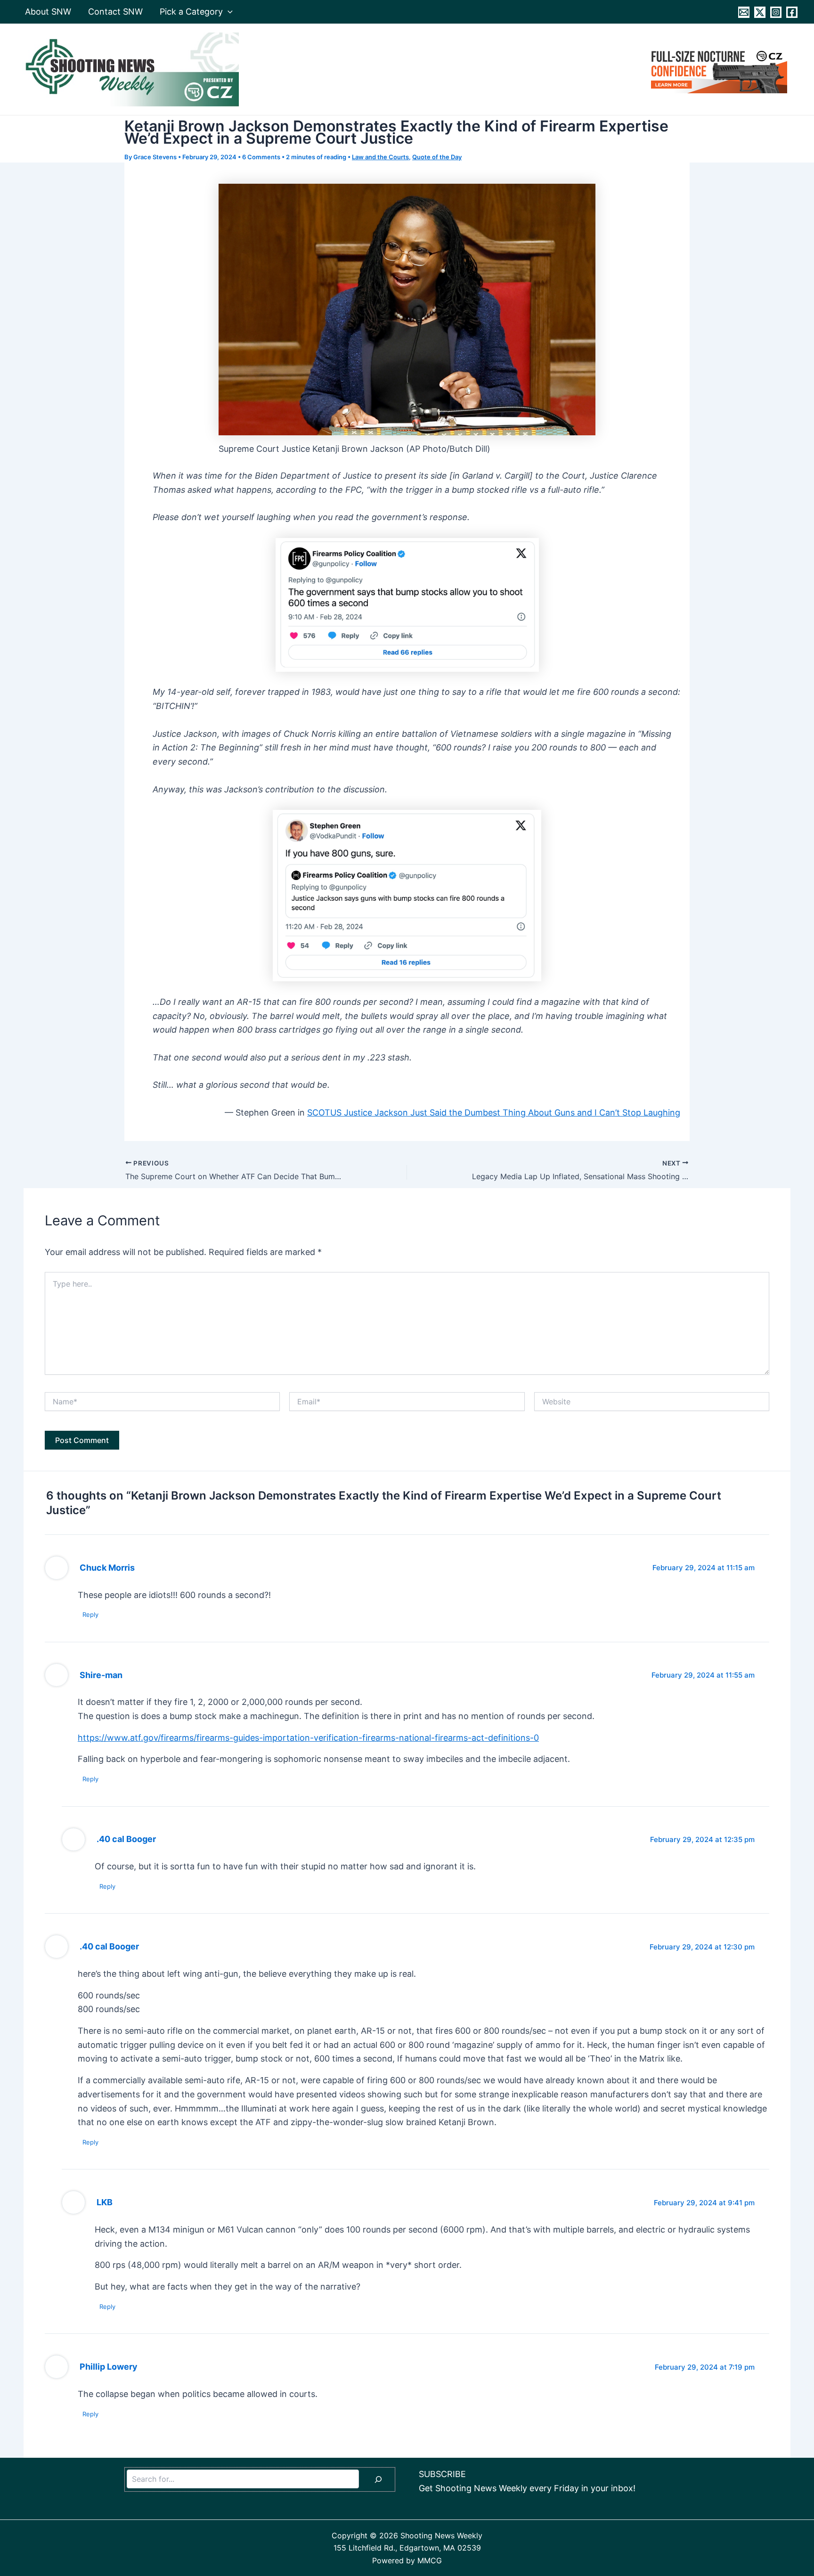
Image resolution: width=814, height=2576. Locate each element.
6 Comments (261, 157)
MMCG (430, 2560)
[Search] (378, 2479)
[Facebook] (792, 12)
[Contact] (744, 12)
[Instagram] (776, 12)
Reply (90, 1614)
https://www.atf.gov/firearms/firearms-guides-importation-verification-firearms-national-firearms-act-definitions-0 (308, 1738)
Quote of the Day (437, 157)
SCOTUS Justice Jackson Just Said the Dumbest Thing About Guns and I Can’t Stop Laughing (494, 1113)
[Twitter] (760, 12)
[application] (228, 12)
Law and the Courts (380, 157)
